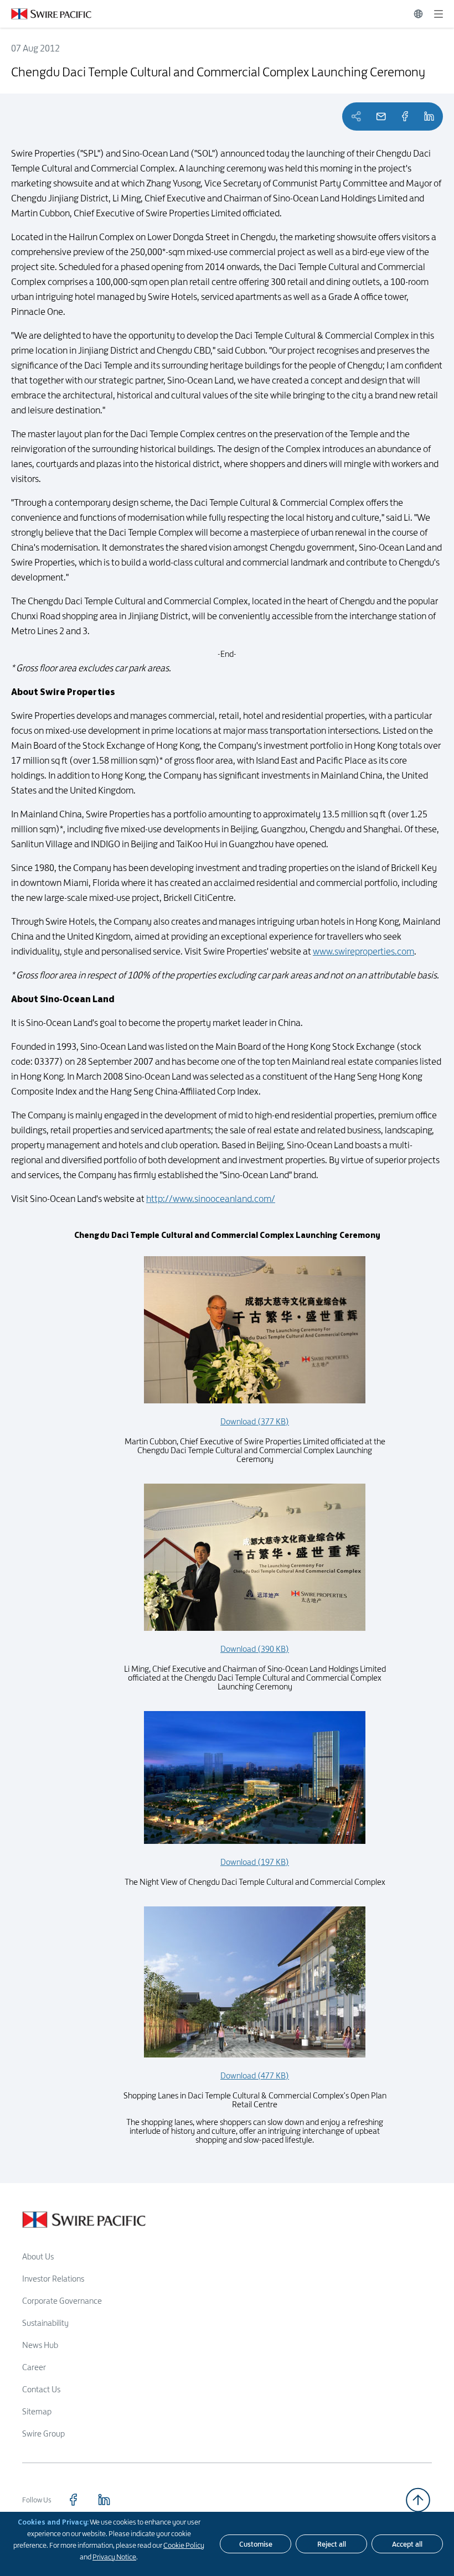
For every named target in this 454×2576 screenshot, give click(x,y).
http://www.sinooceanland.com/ (211, 1199)
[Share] (405, 116)
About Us (38, 2256)
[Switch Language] (418, 14)
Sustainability (45, 2323)
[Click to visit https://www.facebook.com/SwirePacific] (73, 2500)
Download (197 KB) (255, 1862)
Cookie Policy (184, 2545)
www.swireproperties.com (363, 951)
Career (34, 2367)
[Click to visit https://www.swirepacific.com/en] (46, 14)
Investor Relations (53, 2279)
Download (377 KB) (255, 1421)
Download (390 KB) (255, 1649)
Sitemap (37, 2411)
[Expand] (438, 14)
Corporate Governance (62, 2301)
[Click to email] (381, 116)
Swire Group (43, 2434)
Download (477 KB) (255, 2075)
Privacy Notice (114, 2557)
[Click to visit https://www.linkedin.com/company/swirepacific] (104, 2500)
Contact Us (41, 2389)
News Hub (40, 2345)
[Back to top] (418, 2500)
